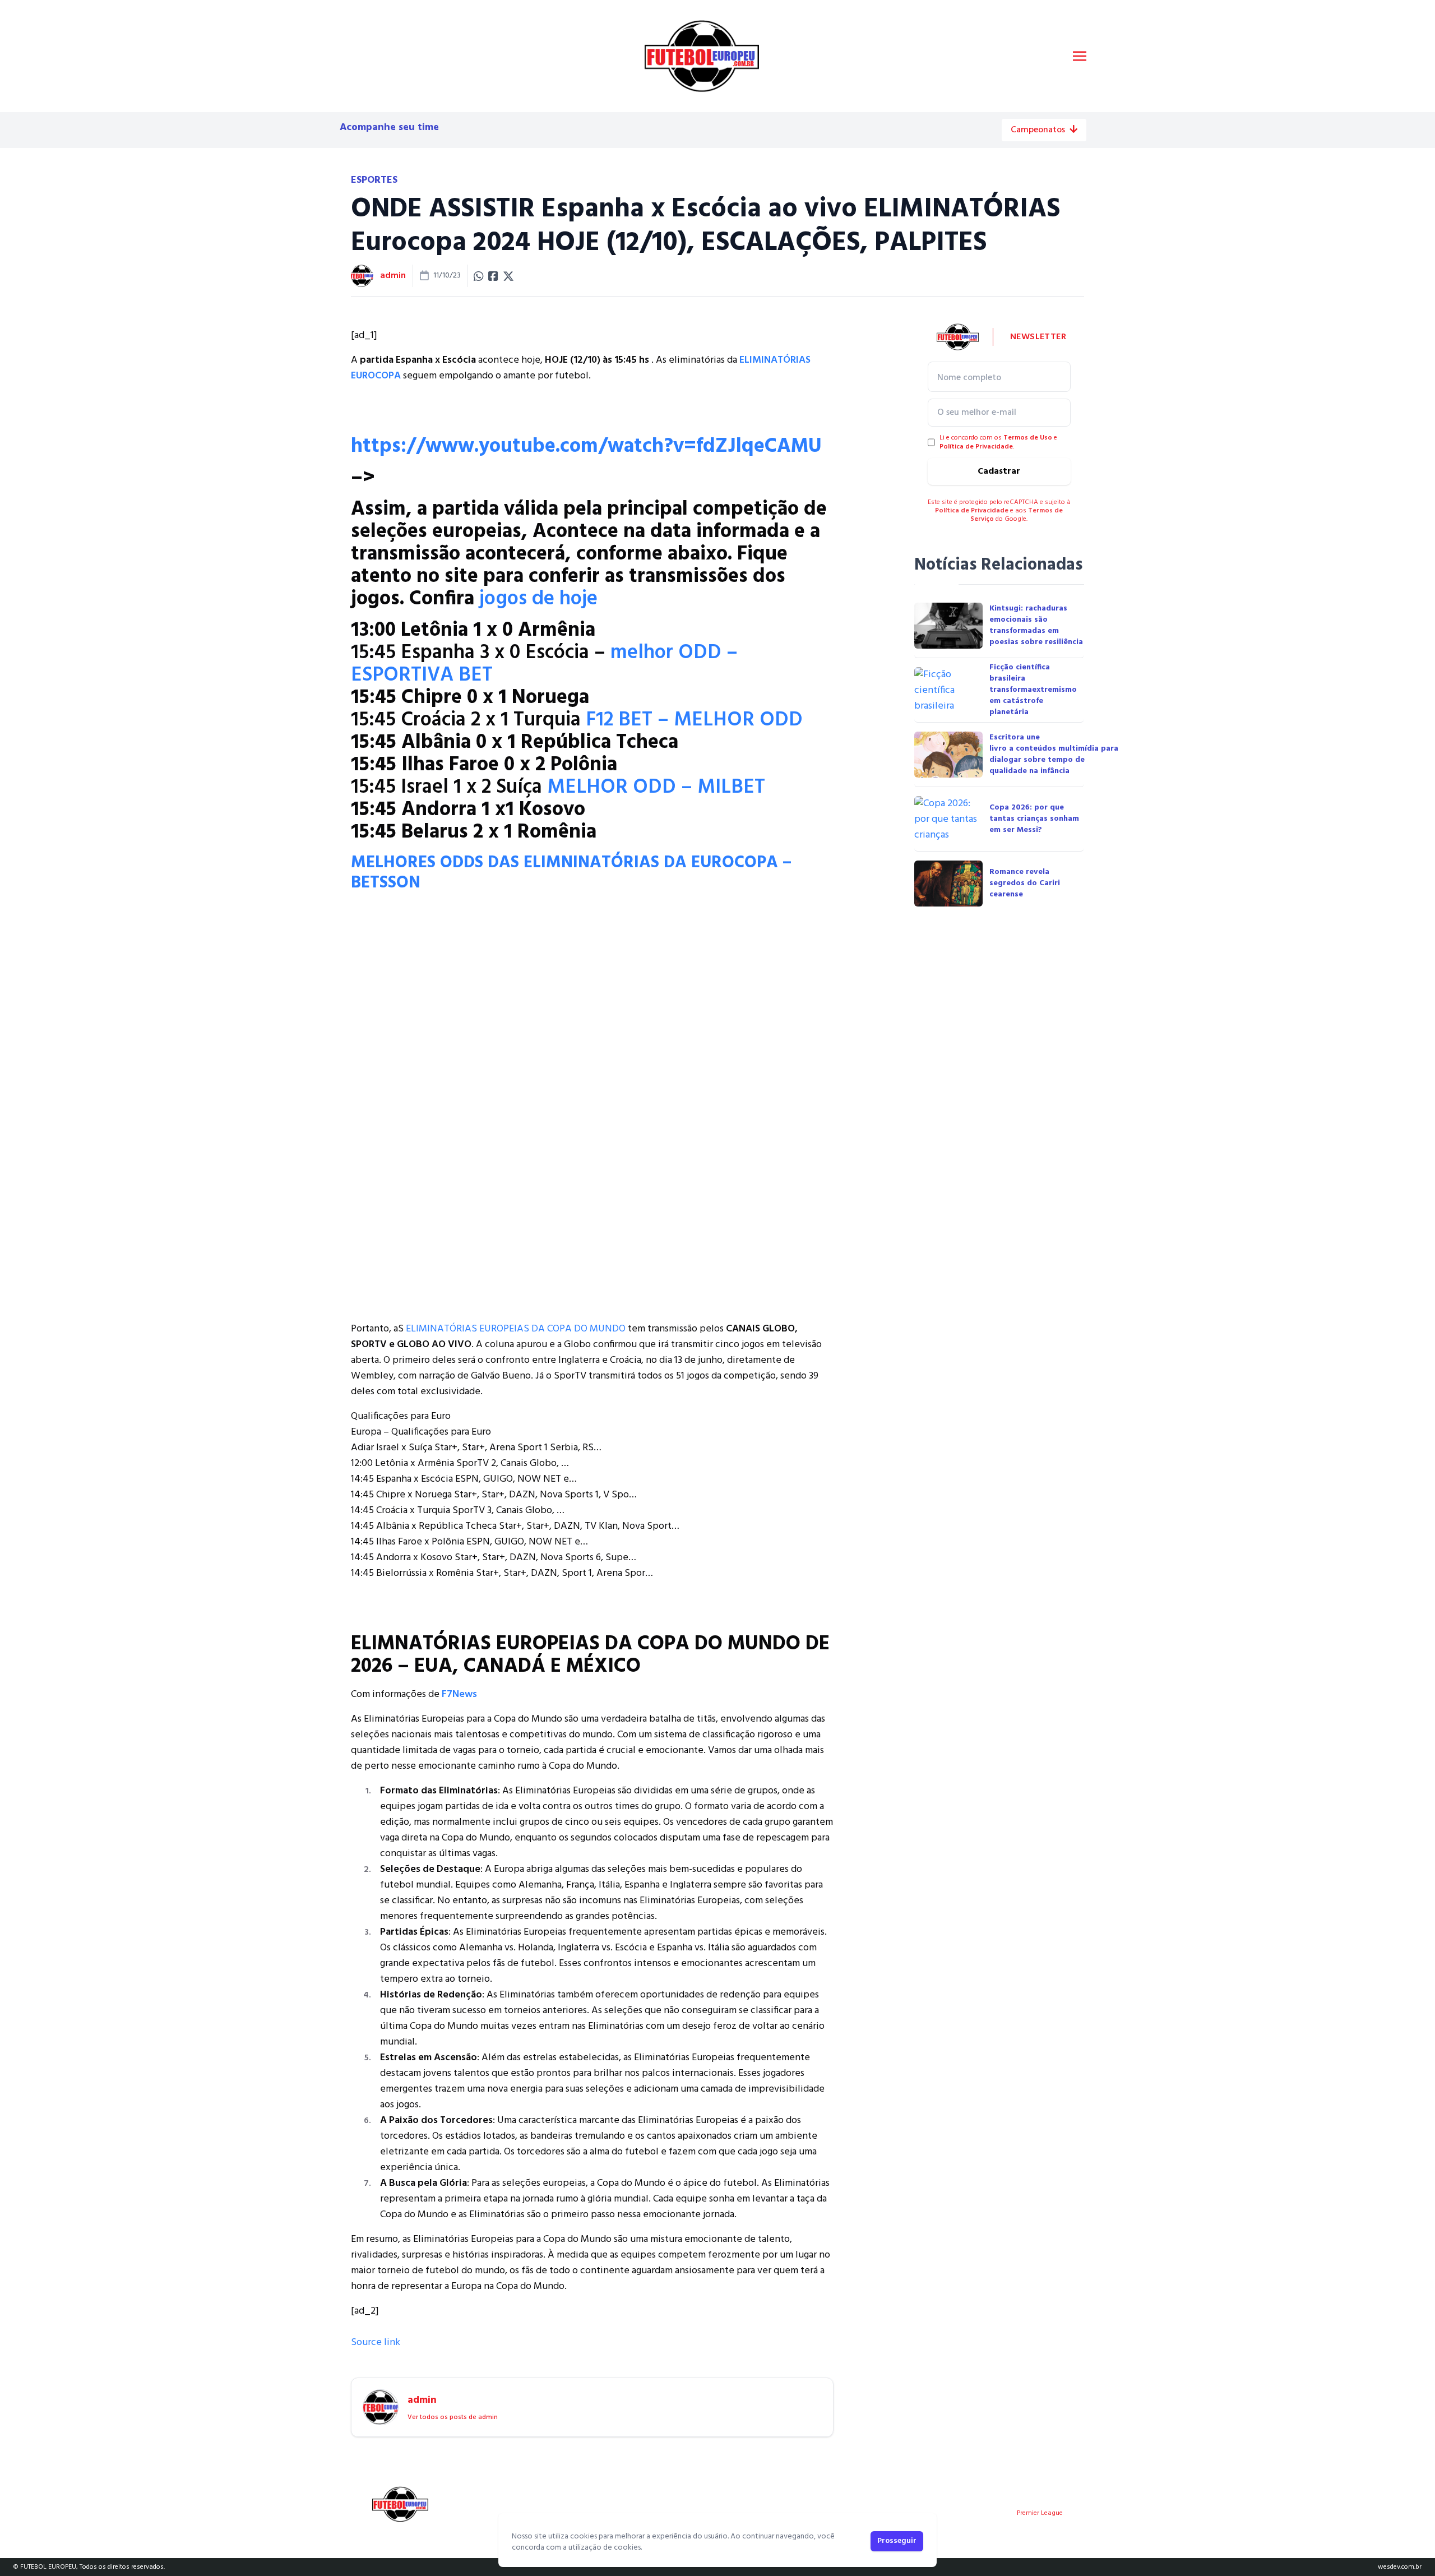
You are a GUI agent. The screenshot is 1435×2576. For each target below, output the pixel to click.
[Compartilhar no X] (508, 276)
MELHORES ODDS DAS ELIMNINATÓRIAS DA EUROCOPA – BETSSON (571, 873)
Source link (376, 2343)
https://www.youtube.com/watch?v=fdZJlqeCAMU (586, 447)
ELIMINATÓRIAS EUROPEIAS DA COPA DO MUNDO (516, 1329)
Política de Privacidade (976, 447)
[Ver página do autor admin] (362, 276)
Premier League (1040, 2513)
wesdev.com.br (1400, 2567)
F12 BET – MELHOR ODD (694, 720)
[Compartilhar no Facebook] (493, 276)
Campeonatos (1038, 130)
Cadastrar (999, 471)
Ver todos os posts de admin (453, 2417)
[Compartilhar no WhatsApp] (479, 276)
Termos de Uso (1028, 438)
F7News (459, 1694)
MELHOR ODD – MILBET (656, 788)
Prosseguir (897, 2541)
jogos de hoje (538, 599)
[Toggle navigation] (1080, 56)
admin (393, 276)
